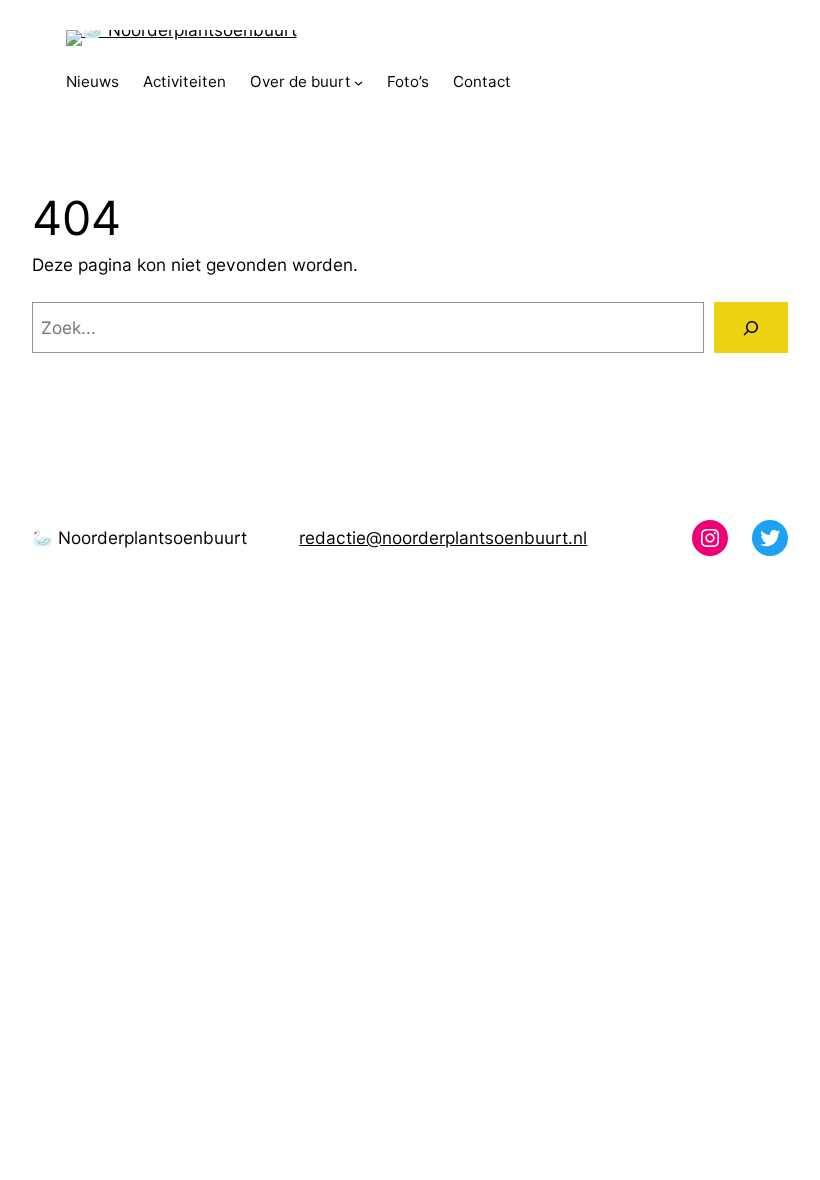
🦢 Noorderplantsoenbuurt (139, 537)
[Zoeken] (751, 327)
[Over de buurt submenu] (358, 82)
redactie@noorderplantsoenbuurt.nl (443, 537)
